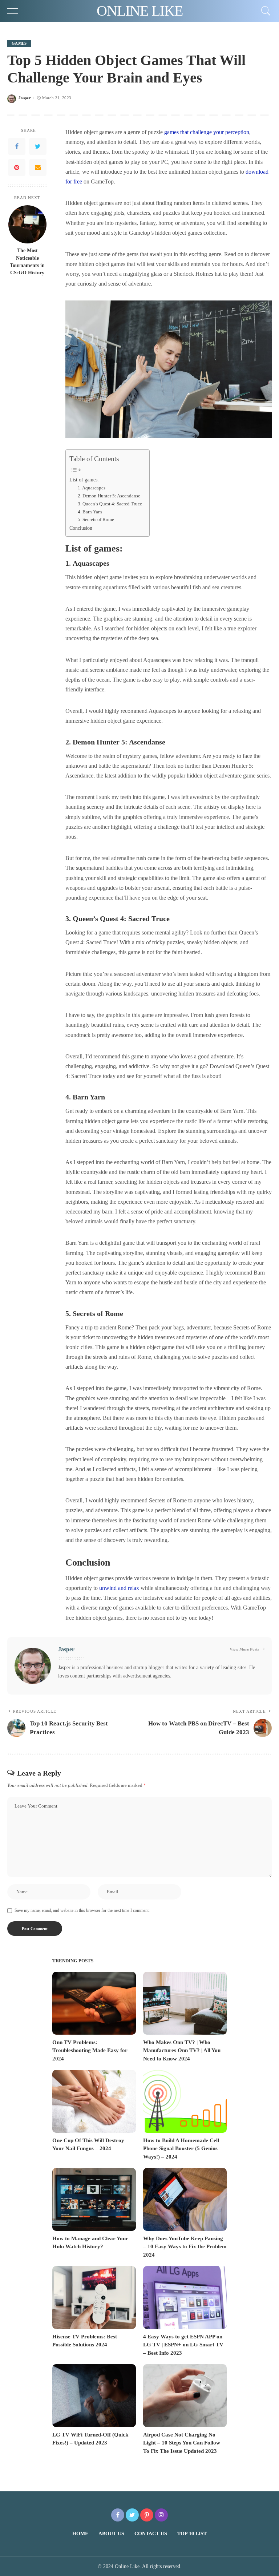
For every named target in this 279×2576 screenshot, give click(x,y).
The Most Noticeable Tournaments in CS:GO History (27, 262)
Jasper (25, 98)
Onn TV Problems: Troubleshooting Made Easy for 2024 (90, 2050)
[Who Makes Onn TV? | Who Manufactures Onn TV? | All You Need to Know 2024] (185, 2003)
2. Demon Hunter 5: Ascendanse (109, 496)
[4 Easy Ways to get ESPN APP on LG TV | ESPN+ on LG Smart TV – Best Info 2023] (185, 2298)
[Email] (38, 167)
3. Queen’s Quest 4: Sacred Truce (110, 504)
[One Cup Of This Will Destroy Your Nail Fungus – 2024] (94, 2101)
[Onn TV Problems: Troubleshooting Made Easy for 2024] (94, 2003)
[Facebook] (17, 146)
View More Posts (244, 1649)
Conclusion (81, 528)
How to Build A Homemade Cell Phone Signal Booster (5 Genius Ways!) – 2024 (181, 2149)
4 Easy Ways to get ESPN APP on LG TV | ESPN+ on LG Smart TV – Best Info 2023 (183, 2345)
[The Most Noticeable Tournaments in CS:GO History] (27, 224)
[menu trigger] (16, 11)
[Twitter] (38, 146)
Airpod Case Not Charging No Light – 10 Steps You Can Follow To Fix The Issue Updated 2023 (182, 2443)
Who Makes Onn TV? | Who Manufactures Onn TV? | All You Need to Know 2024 (182, 2050)
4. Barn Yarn (90, 512)
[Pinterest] (17, 167)
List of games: (84, 480)
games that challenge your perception (207, 132)
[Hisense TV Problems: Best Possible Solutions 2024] (94, 2298)
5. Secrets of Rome (96, 519)
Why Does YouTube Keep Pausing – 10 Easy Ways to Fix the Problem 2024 (185, 2247)
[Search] (264, 11)
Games (19, 43)
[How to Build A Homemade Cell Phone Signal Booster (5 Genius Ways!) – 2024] (185, 2101)
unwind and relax (120, 1588)
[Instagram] (161, 2515)
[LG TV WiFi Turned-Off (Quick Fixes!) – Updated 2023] (94, 2396)
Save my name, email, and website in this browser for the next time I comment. (82, 1910)
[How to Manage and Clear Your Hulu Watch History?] (94, 2199)
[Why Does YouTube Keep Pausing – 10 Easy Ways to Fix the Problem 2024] (185, 2199)
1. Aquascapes (92, 488)
